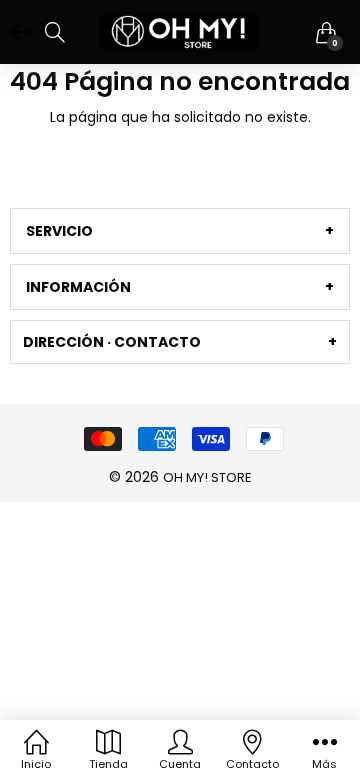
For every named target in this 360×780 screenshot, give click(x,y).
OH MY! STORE (207, 477)
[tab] (180, 231)
